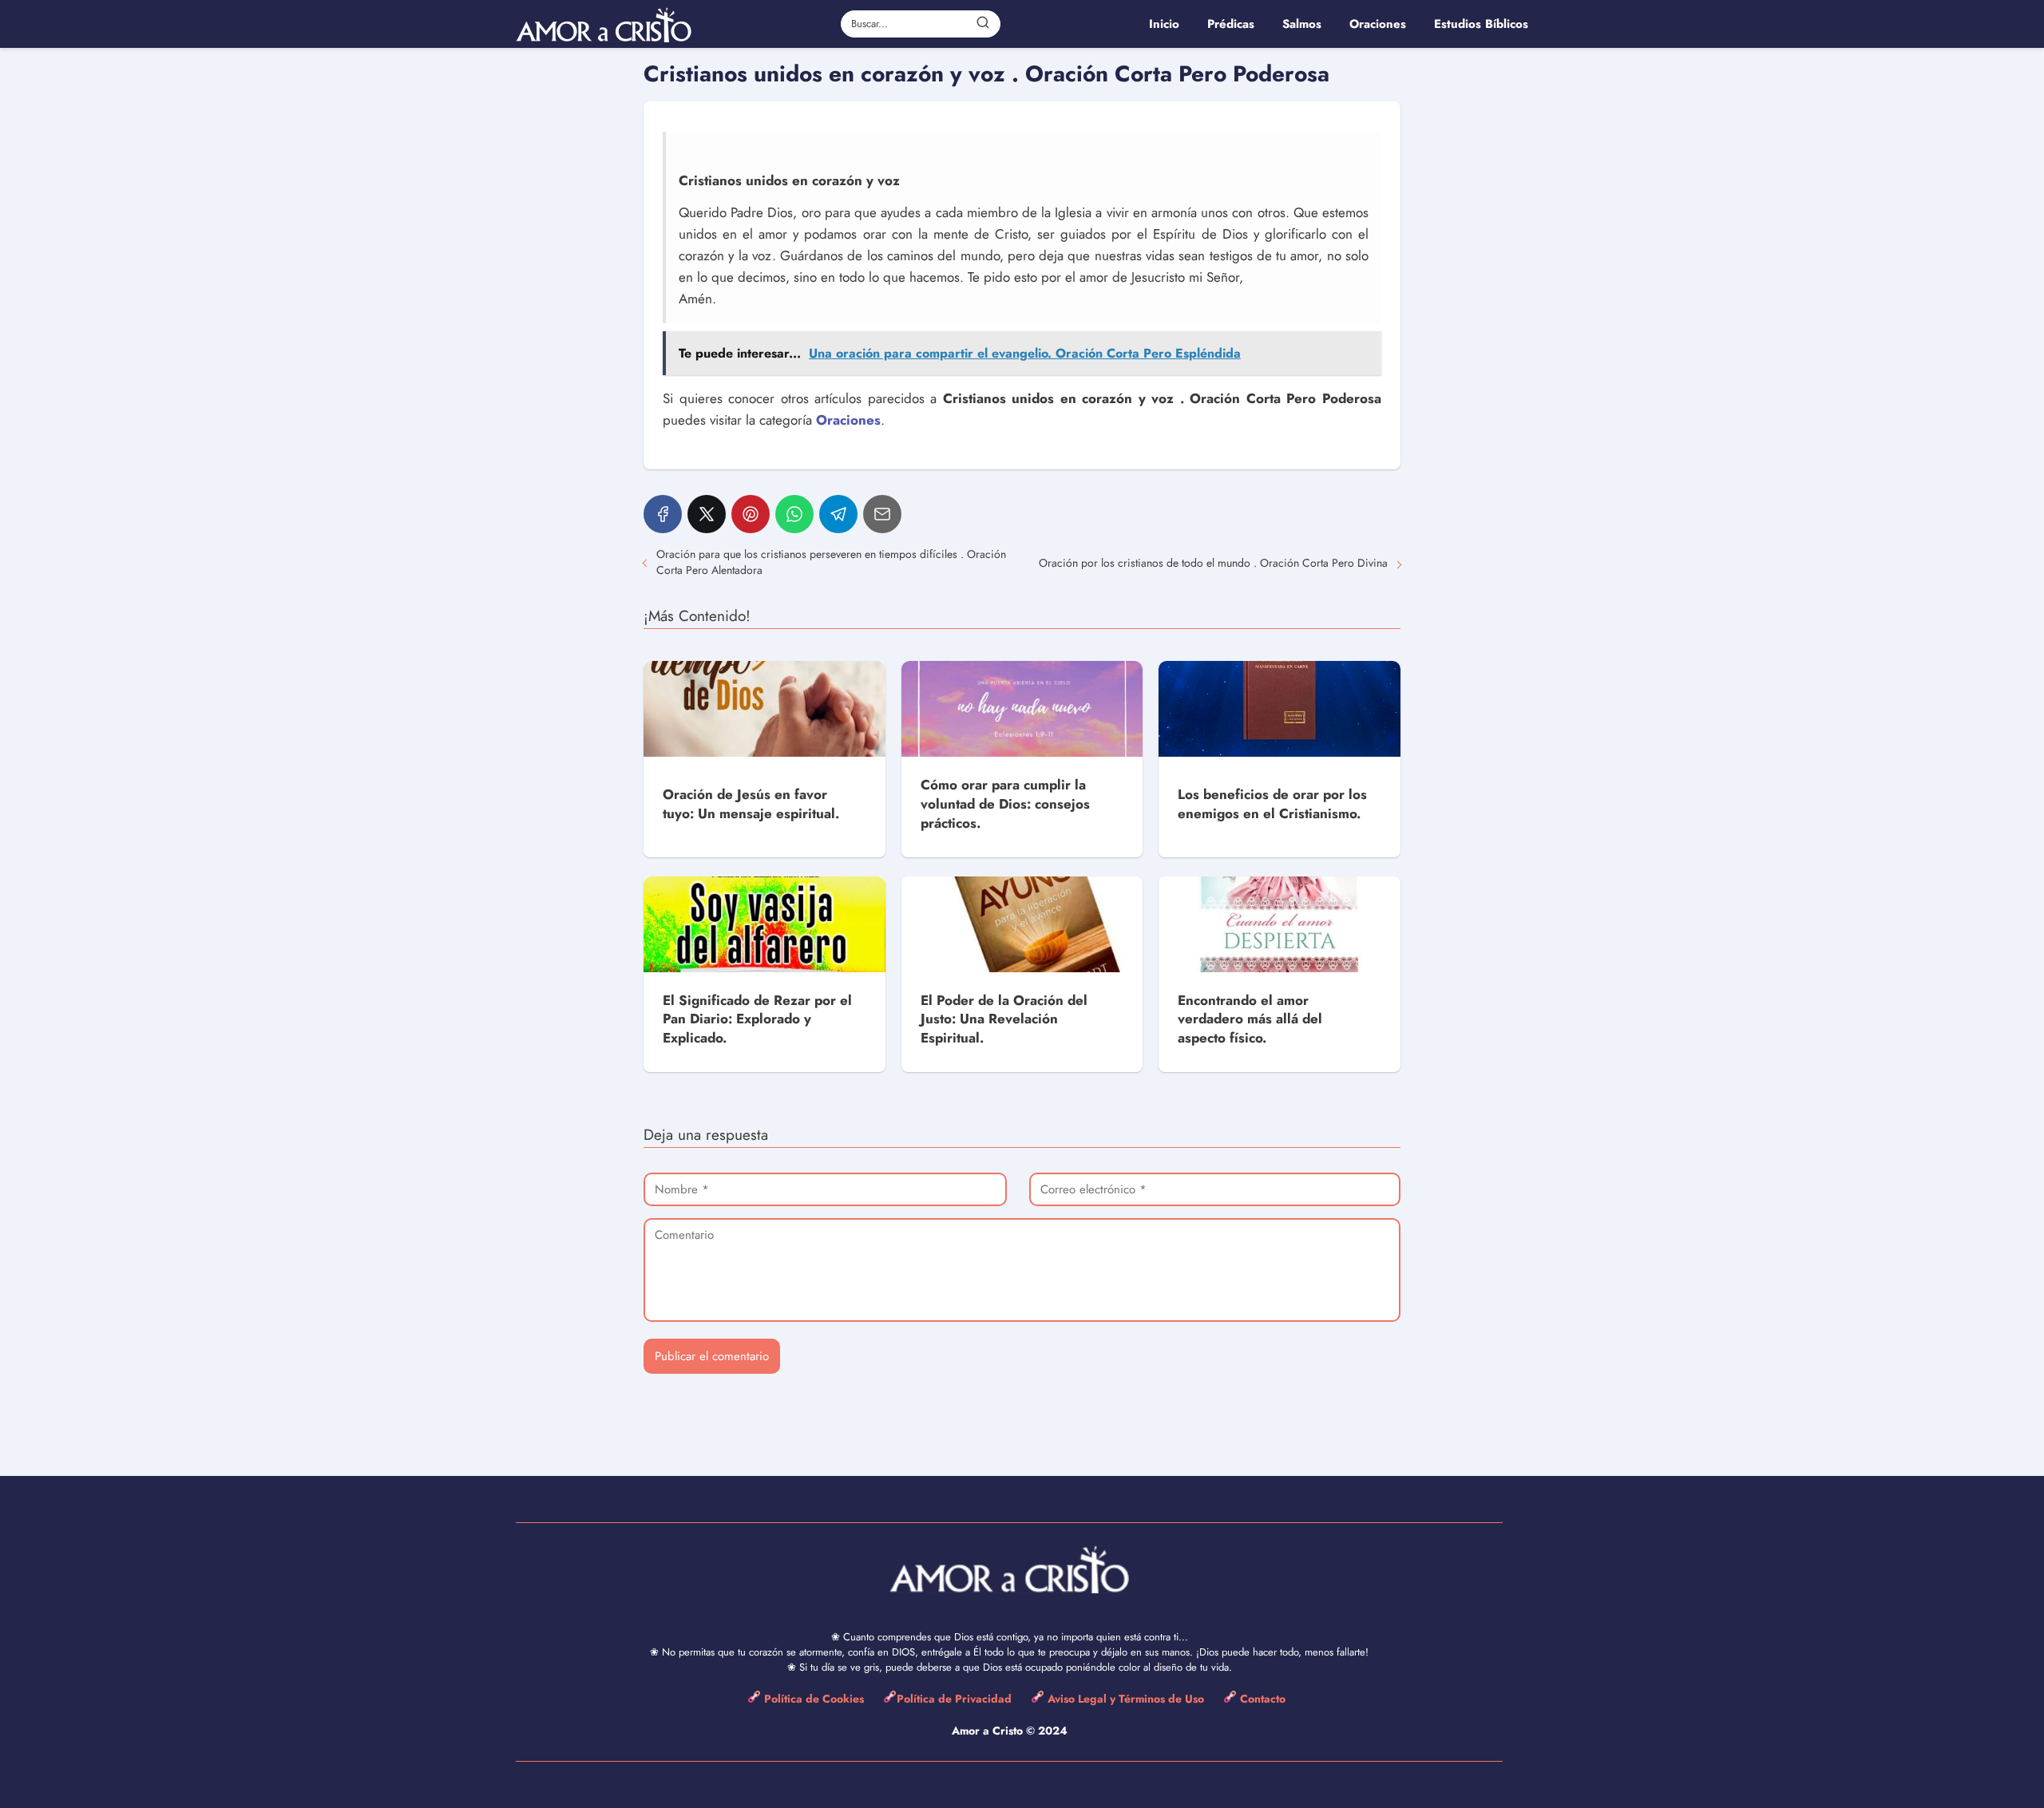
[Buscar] (983, 23)
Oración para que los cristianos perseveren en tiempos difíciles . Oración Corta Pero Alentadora (831, 562)
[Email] (882, 514)
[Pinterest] (751, 514)
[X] (707, 514)
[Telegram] (838, 514)
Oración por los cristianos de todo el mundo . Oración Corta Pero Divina (1213, 563)
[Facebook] (663, 514)
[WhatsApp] (794, 514)
